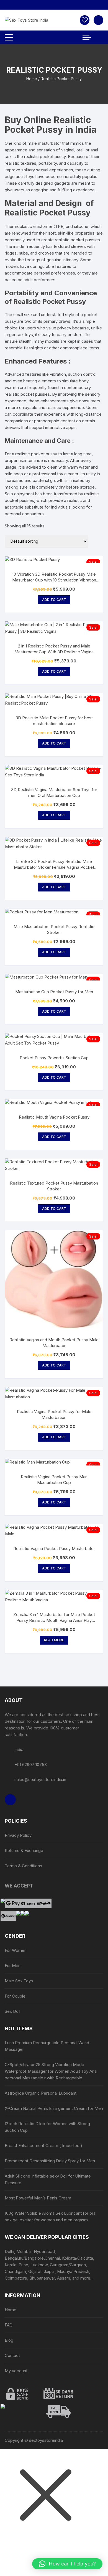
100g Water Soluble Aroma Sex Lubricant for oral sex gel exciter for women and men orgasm (51, 2216)
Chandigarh (15, 2271)
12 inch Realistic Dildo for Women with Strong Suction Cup (47, 2127)
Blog (9, 2340)
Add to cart (54, 600)
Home (32, 79)
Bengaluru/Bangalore (24, 2258)
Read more (54, 1640)
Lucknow (39, 2265)
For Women (16, 1950)
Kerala (11, 2265)
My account (16, 2371)
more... (87, 2278)
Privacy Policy (18, 1835)
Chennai (52, 2258)
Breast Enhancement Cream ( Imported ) (43, 2146)
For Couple (15, 1996)
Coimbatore (16, 2278)
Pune (23, 2265)
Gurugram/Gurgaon (68, 2265)
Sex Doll (12, 2011)
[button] (67, 2564)
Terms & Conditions (23, 1866)
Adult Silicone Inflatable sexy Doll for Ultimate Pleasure (48, 2179)
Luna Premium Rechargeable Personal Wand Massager (47, 2046)
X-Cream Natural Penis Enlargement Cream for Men (54, 2108)
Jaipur (49, 2271)
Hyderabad (44, 2251)
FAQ (9, 2325)
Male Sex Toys (19, 1981)
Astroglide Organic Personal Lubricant (41, 2093)
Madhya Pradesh (73, 2271)
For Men (13, 1966)
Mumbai (24, 2251)
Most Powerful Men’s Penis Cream (38, 2198)
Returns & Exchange (24, 1850)
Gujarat (35, 2271)
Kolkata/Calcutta (78, 2258)
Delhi (9, 2251)
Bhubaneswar (42, 2278)
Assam (64, 2278)
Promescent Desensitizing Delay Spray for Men (50, 2161)
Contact (12, 2355)
